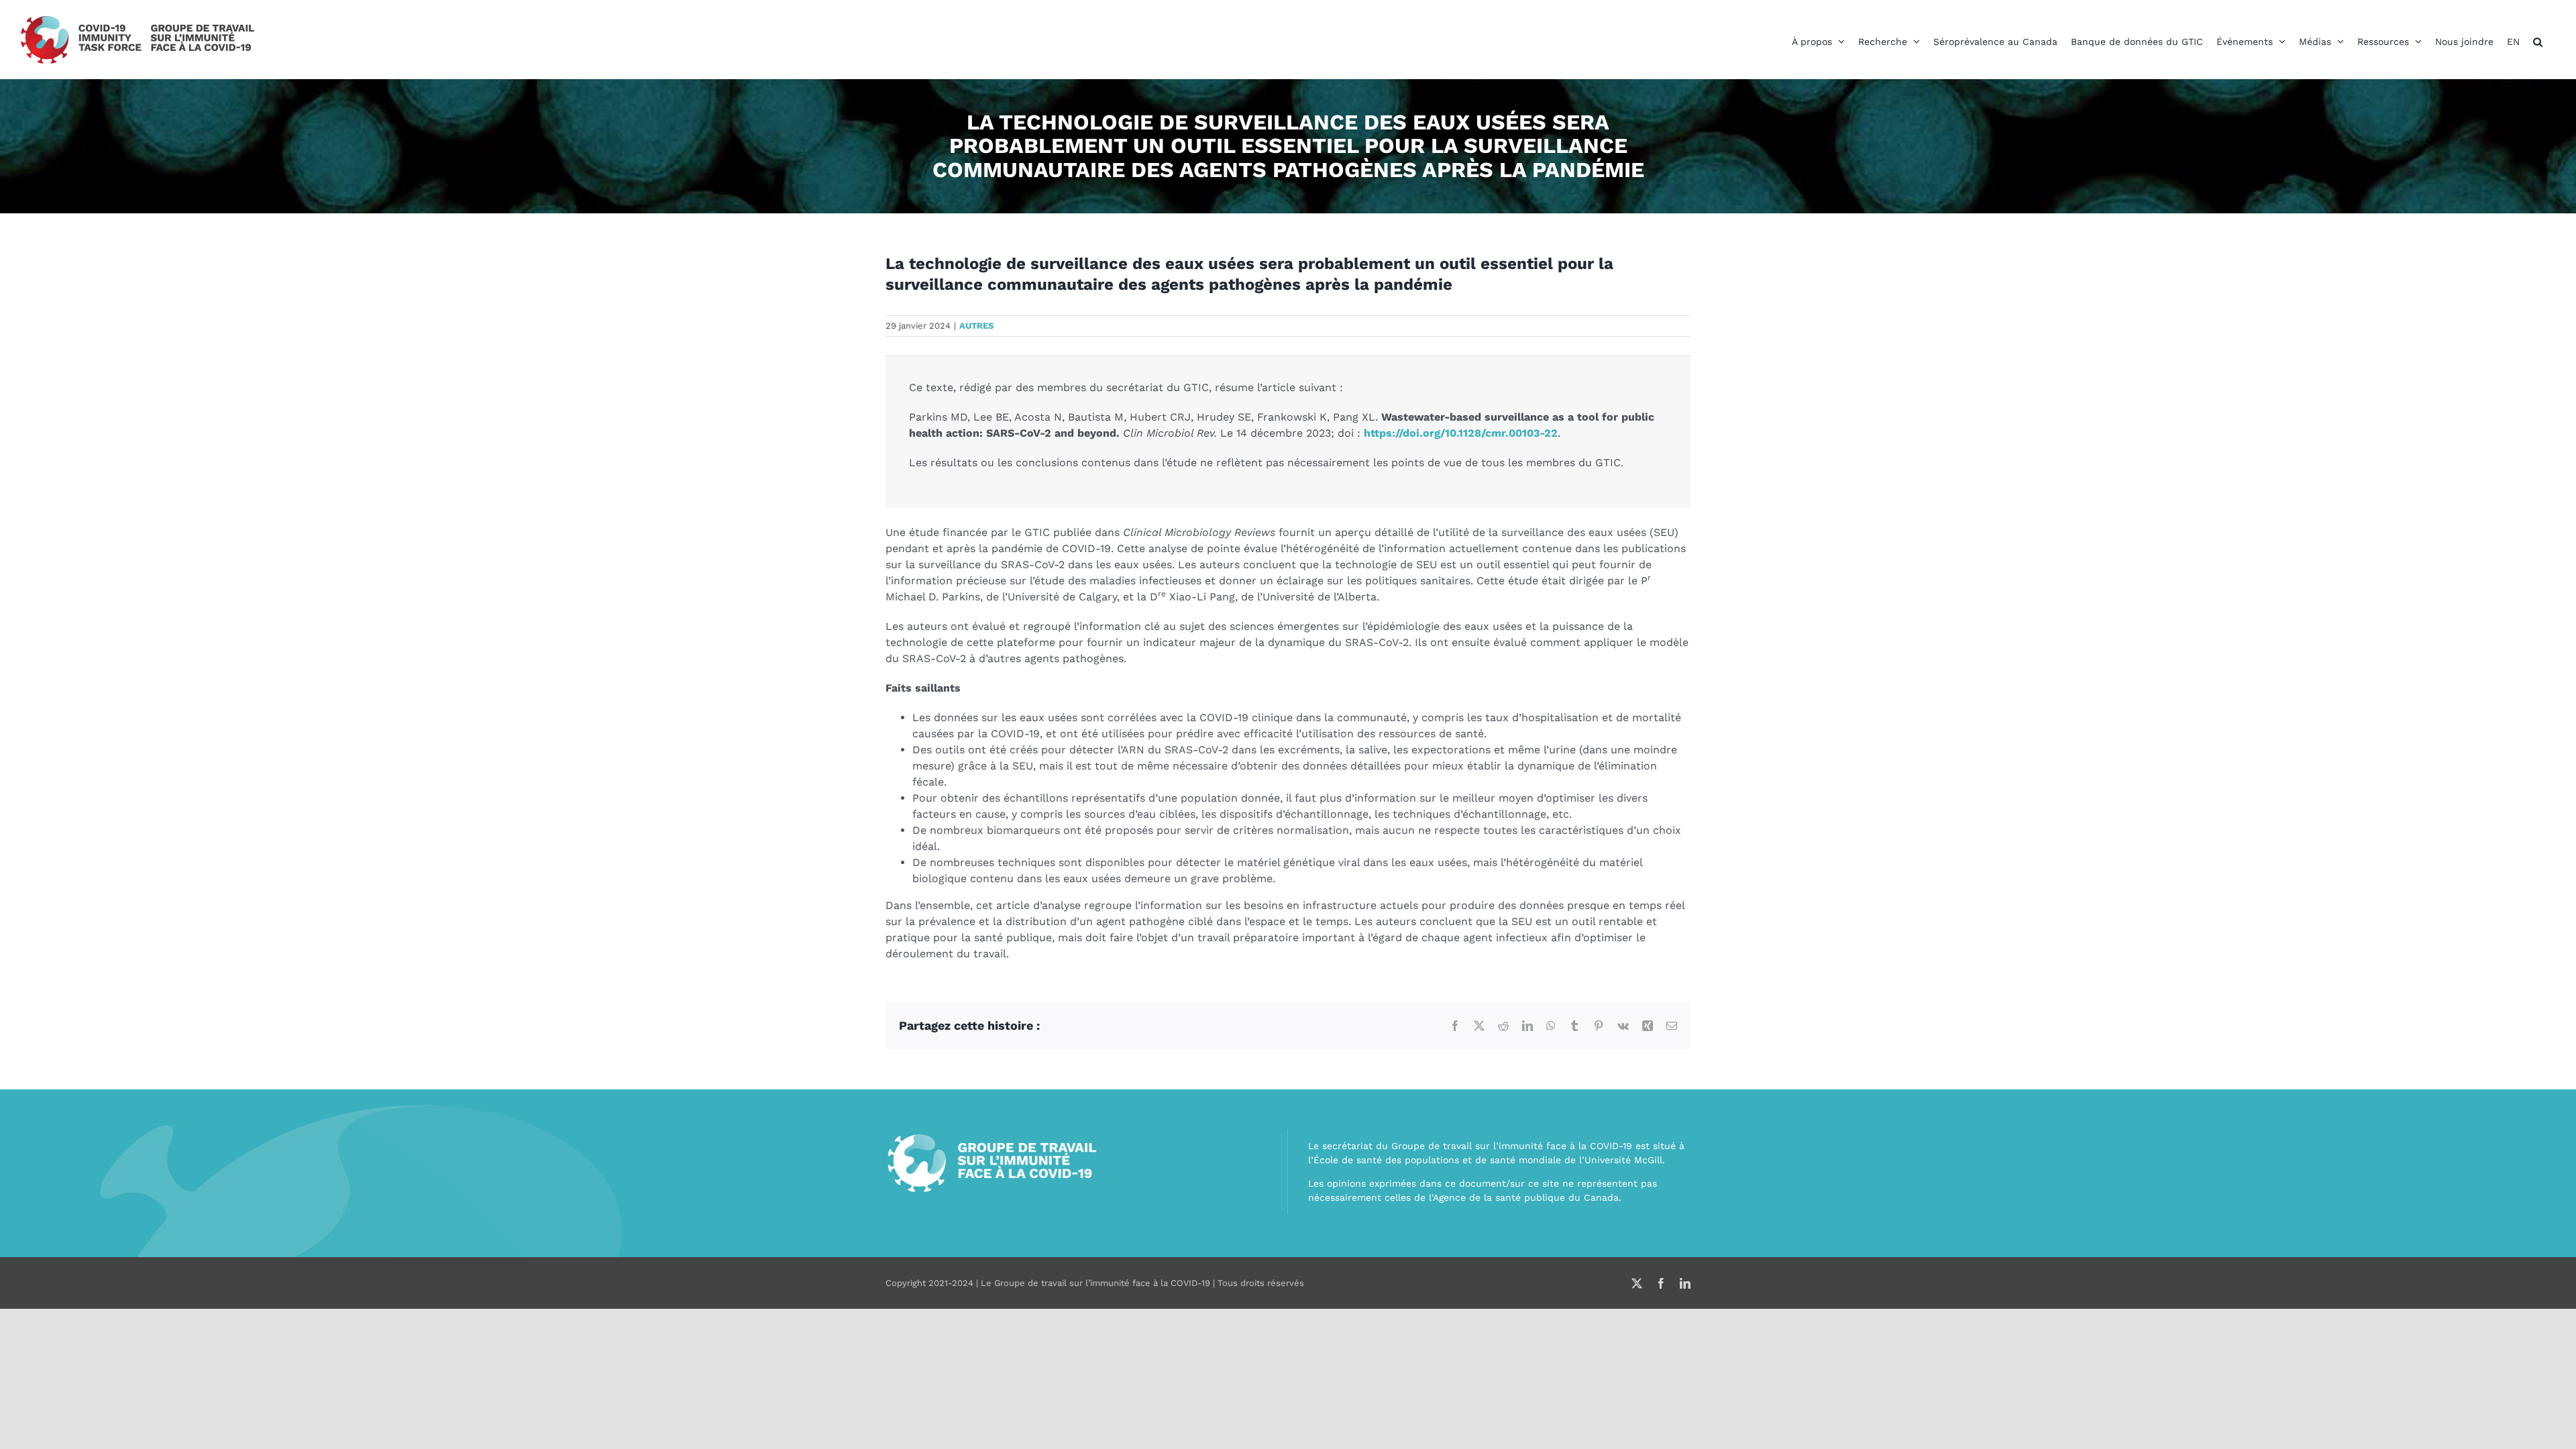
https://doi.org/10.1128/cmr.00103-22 (1461, 433)
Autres (976, 326)
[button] (2538, 42)
